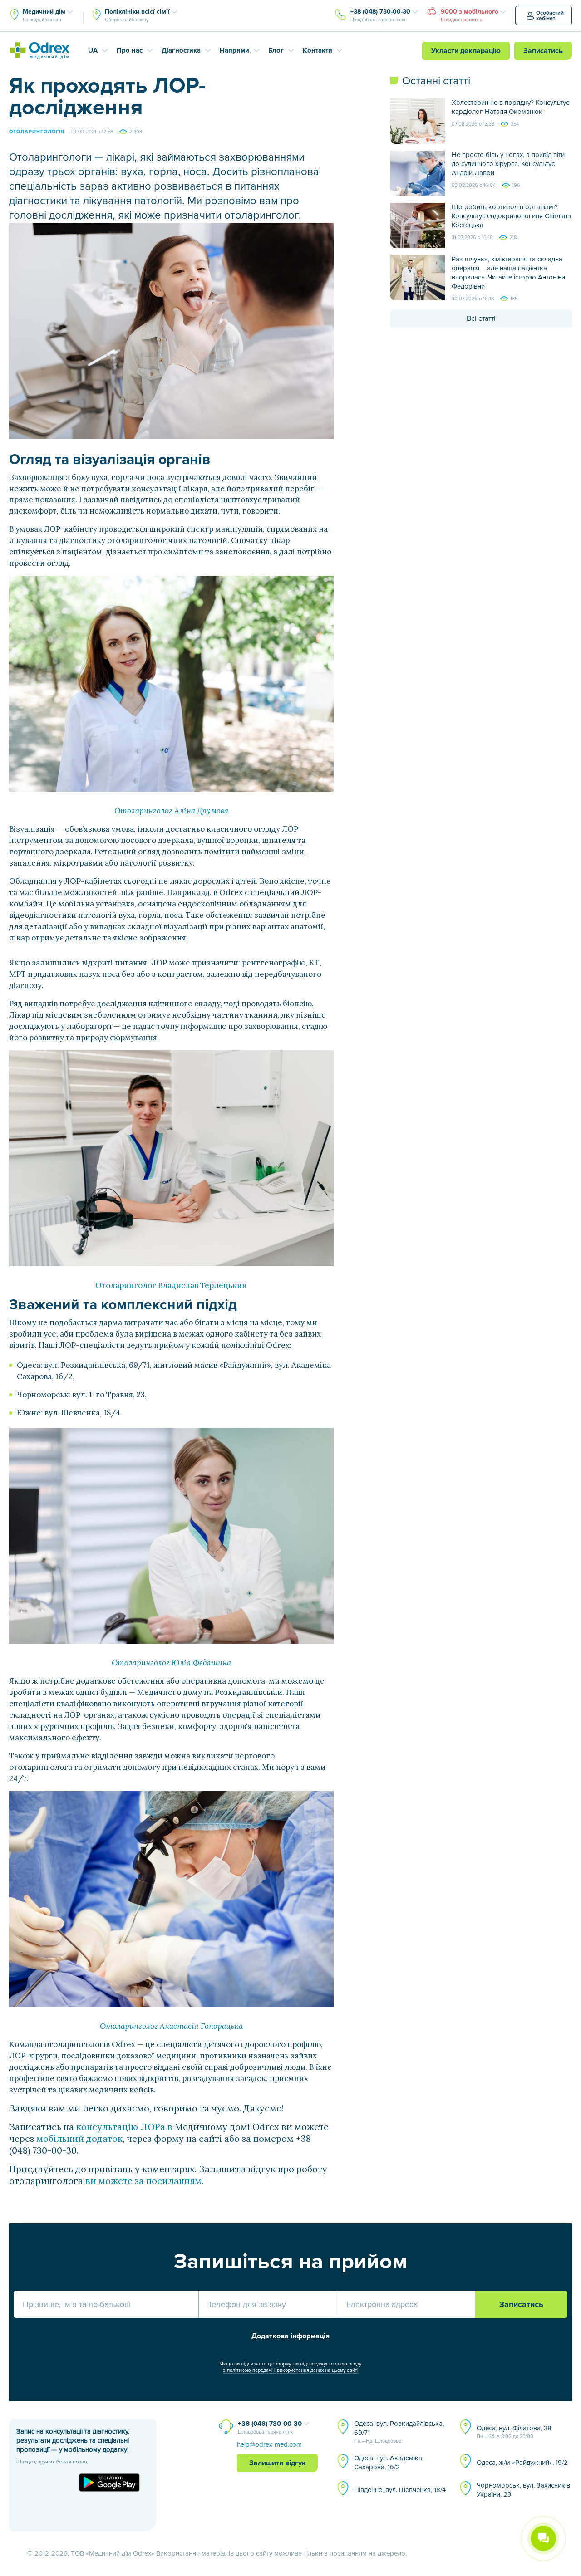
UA (93, 50)
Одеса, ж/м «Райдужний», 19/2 (522, 2463)
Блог (276, 50)
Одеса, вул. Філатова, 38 (514, 2432)
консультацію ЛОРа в (123, 2127)
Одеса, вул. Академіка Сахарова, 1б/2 (388, 2463)
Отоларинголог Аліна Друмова (171, 811)
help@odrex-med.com (269, 2444)
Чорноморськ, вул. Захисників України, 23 (523, 2490)
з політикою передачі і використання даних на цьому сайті (291, 2370)
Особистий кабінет (550, 16)
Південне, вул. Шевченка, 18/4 (400, 2490)
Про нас (130, 50)
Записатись (543, 51)
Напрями (234, 50)
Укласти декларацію (466, 51)
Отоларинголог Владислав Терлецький (171, 1285)
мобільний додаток (79, 2138)
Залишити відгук (278, 2463)
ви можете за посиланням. (144, 2181)
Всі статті (481, 318)
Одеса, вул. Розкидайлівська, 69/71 (399, 2432)
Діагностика (181, 50)
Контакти (318, 50)
